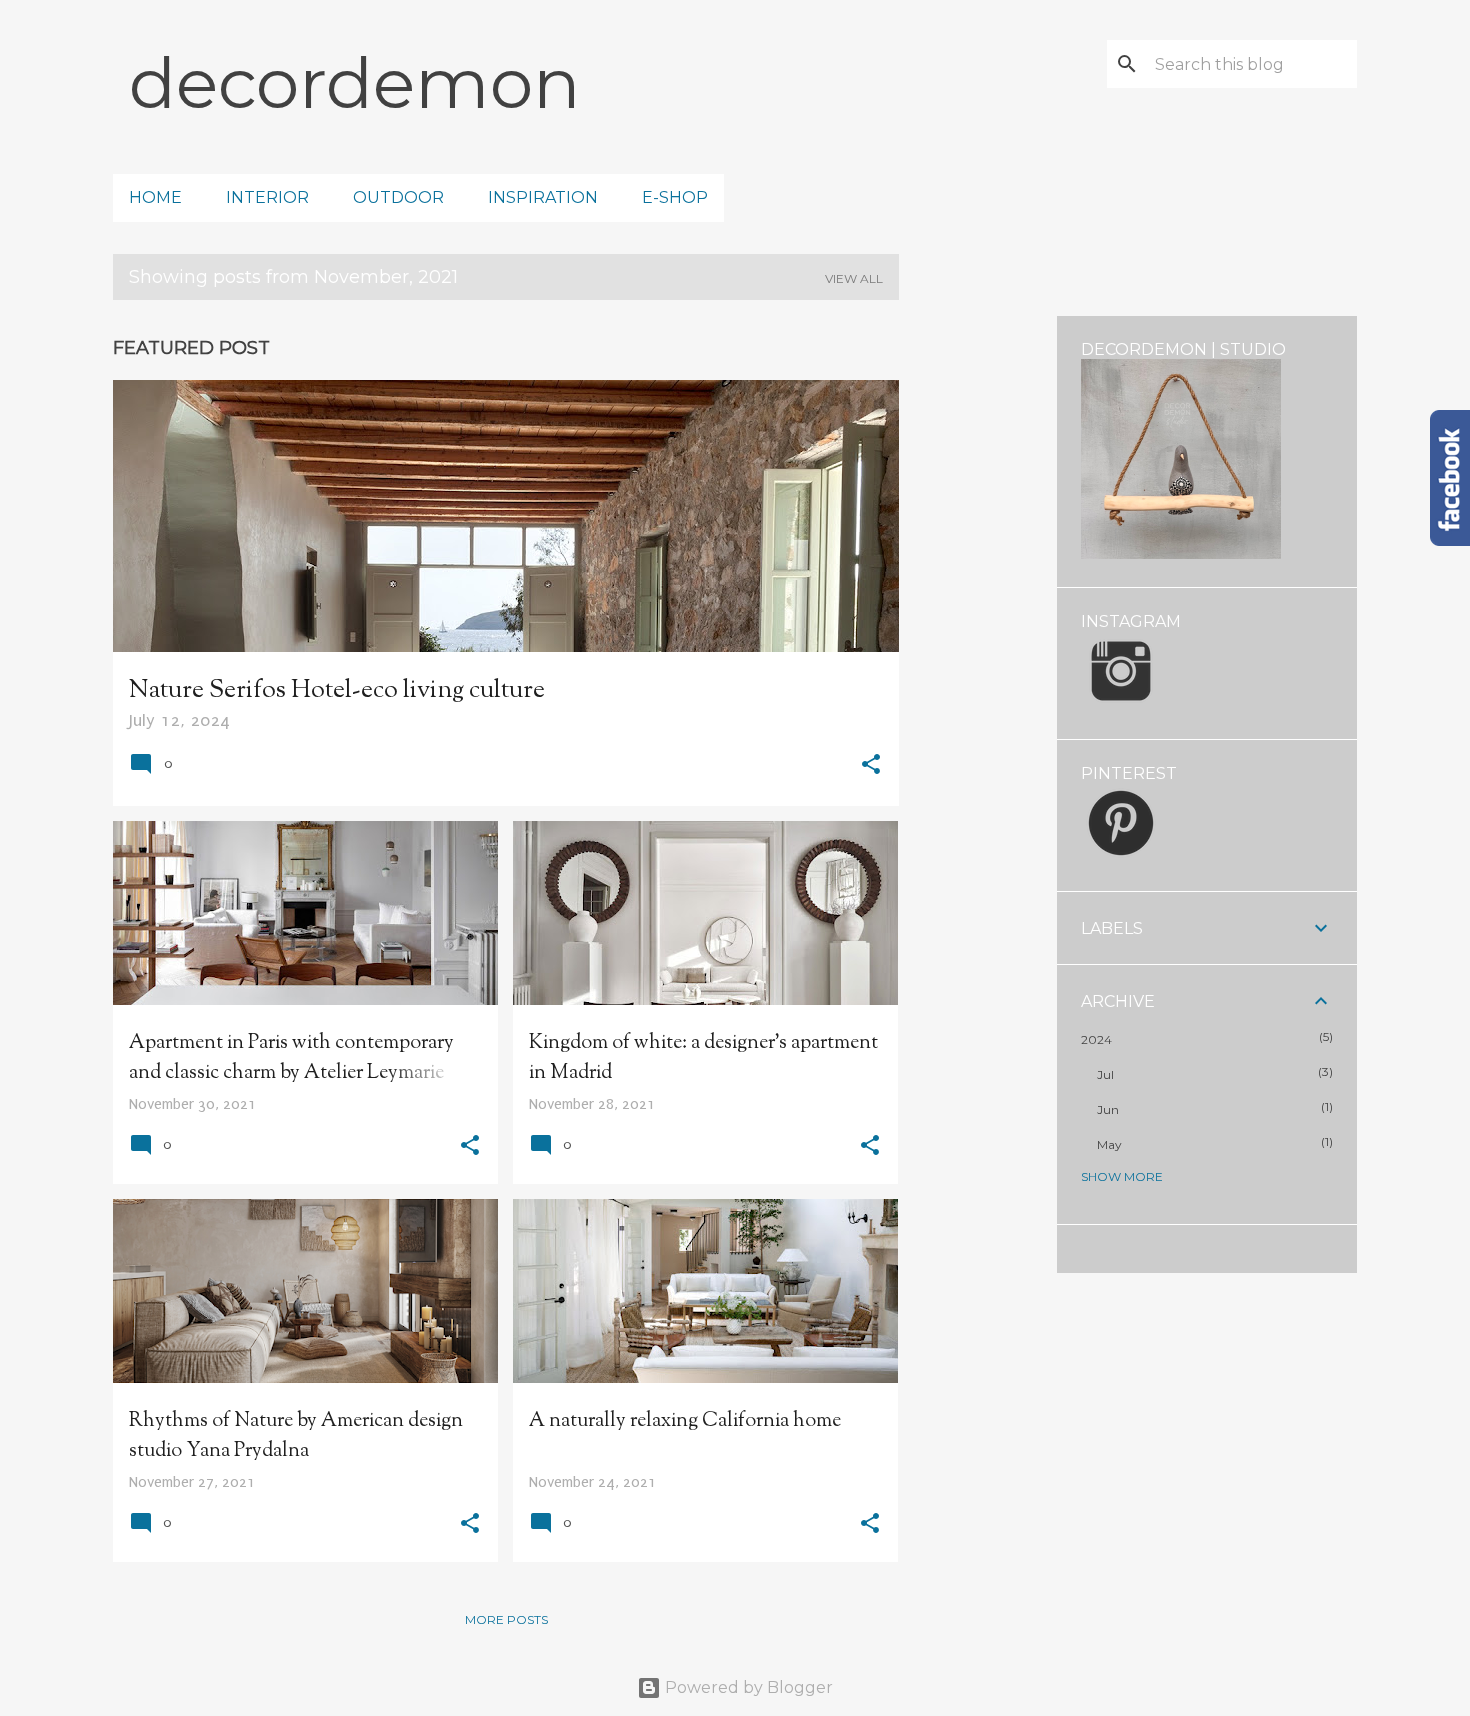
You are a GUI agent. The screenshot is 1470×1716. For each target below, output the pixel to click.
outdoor (398, 197)
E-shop (675, 197)
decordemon (355, 83)
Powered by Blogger (747, 1687)
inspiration (543, 197)
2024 (1096, 1039)
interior (267, 197)
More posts (506, 1619)
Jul (1105, 1074)
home (155, 197)
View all (854, 278)
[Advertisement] (978, 616)
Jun (1108, 1109)
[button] (871, 767)
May (1109, 1144)
